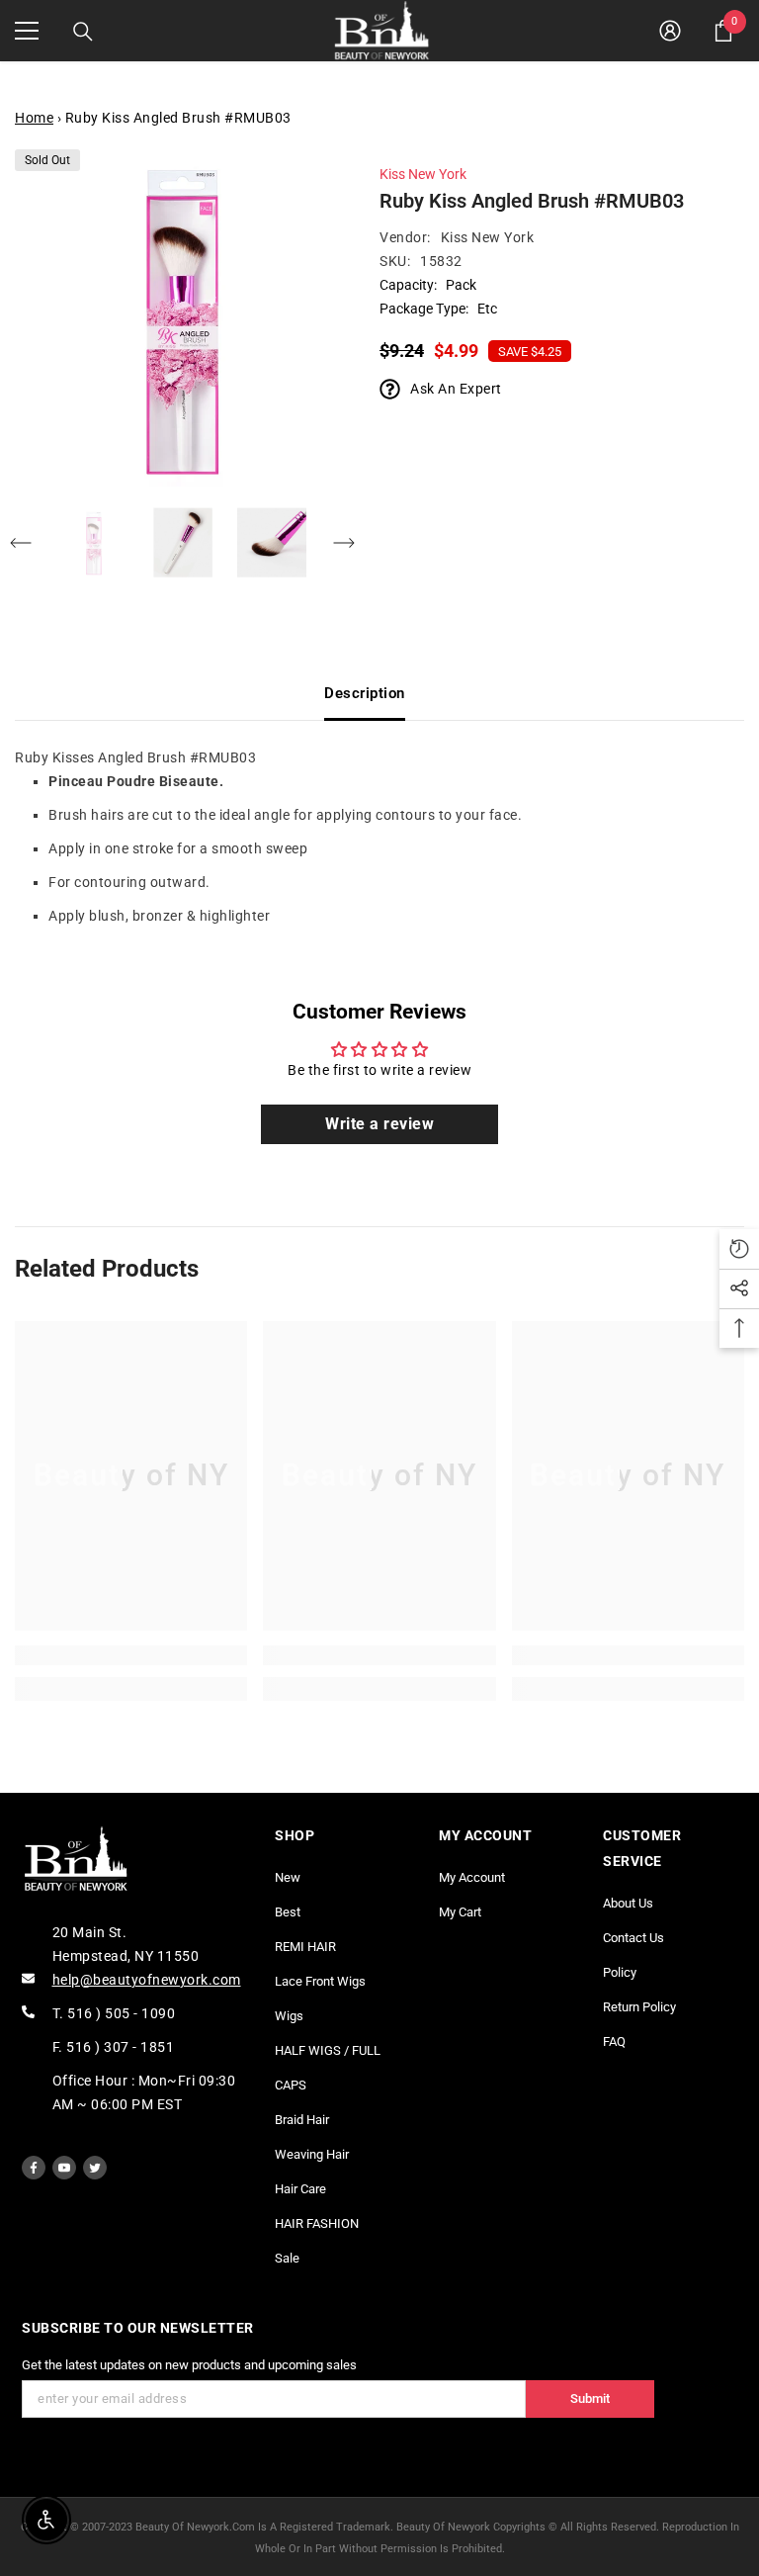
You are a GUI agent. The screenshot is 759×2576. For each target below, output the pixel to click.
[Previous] (21, 543)
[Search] (83, 32)
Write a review (379, 1124)
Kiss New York (423, 174)
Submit (590, 2398)
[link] (131, 1655)
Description (365, 693)
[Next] (344, 543)
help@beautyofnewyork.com (147, 1980)
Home (34, 118)
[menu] (27, 31)
